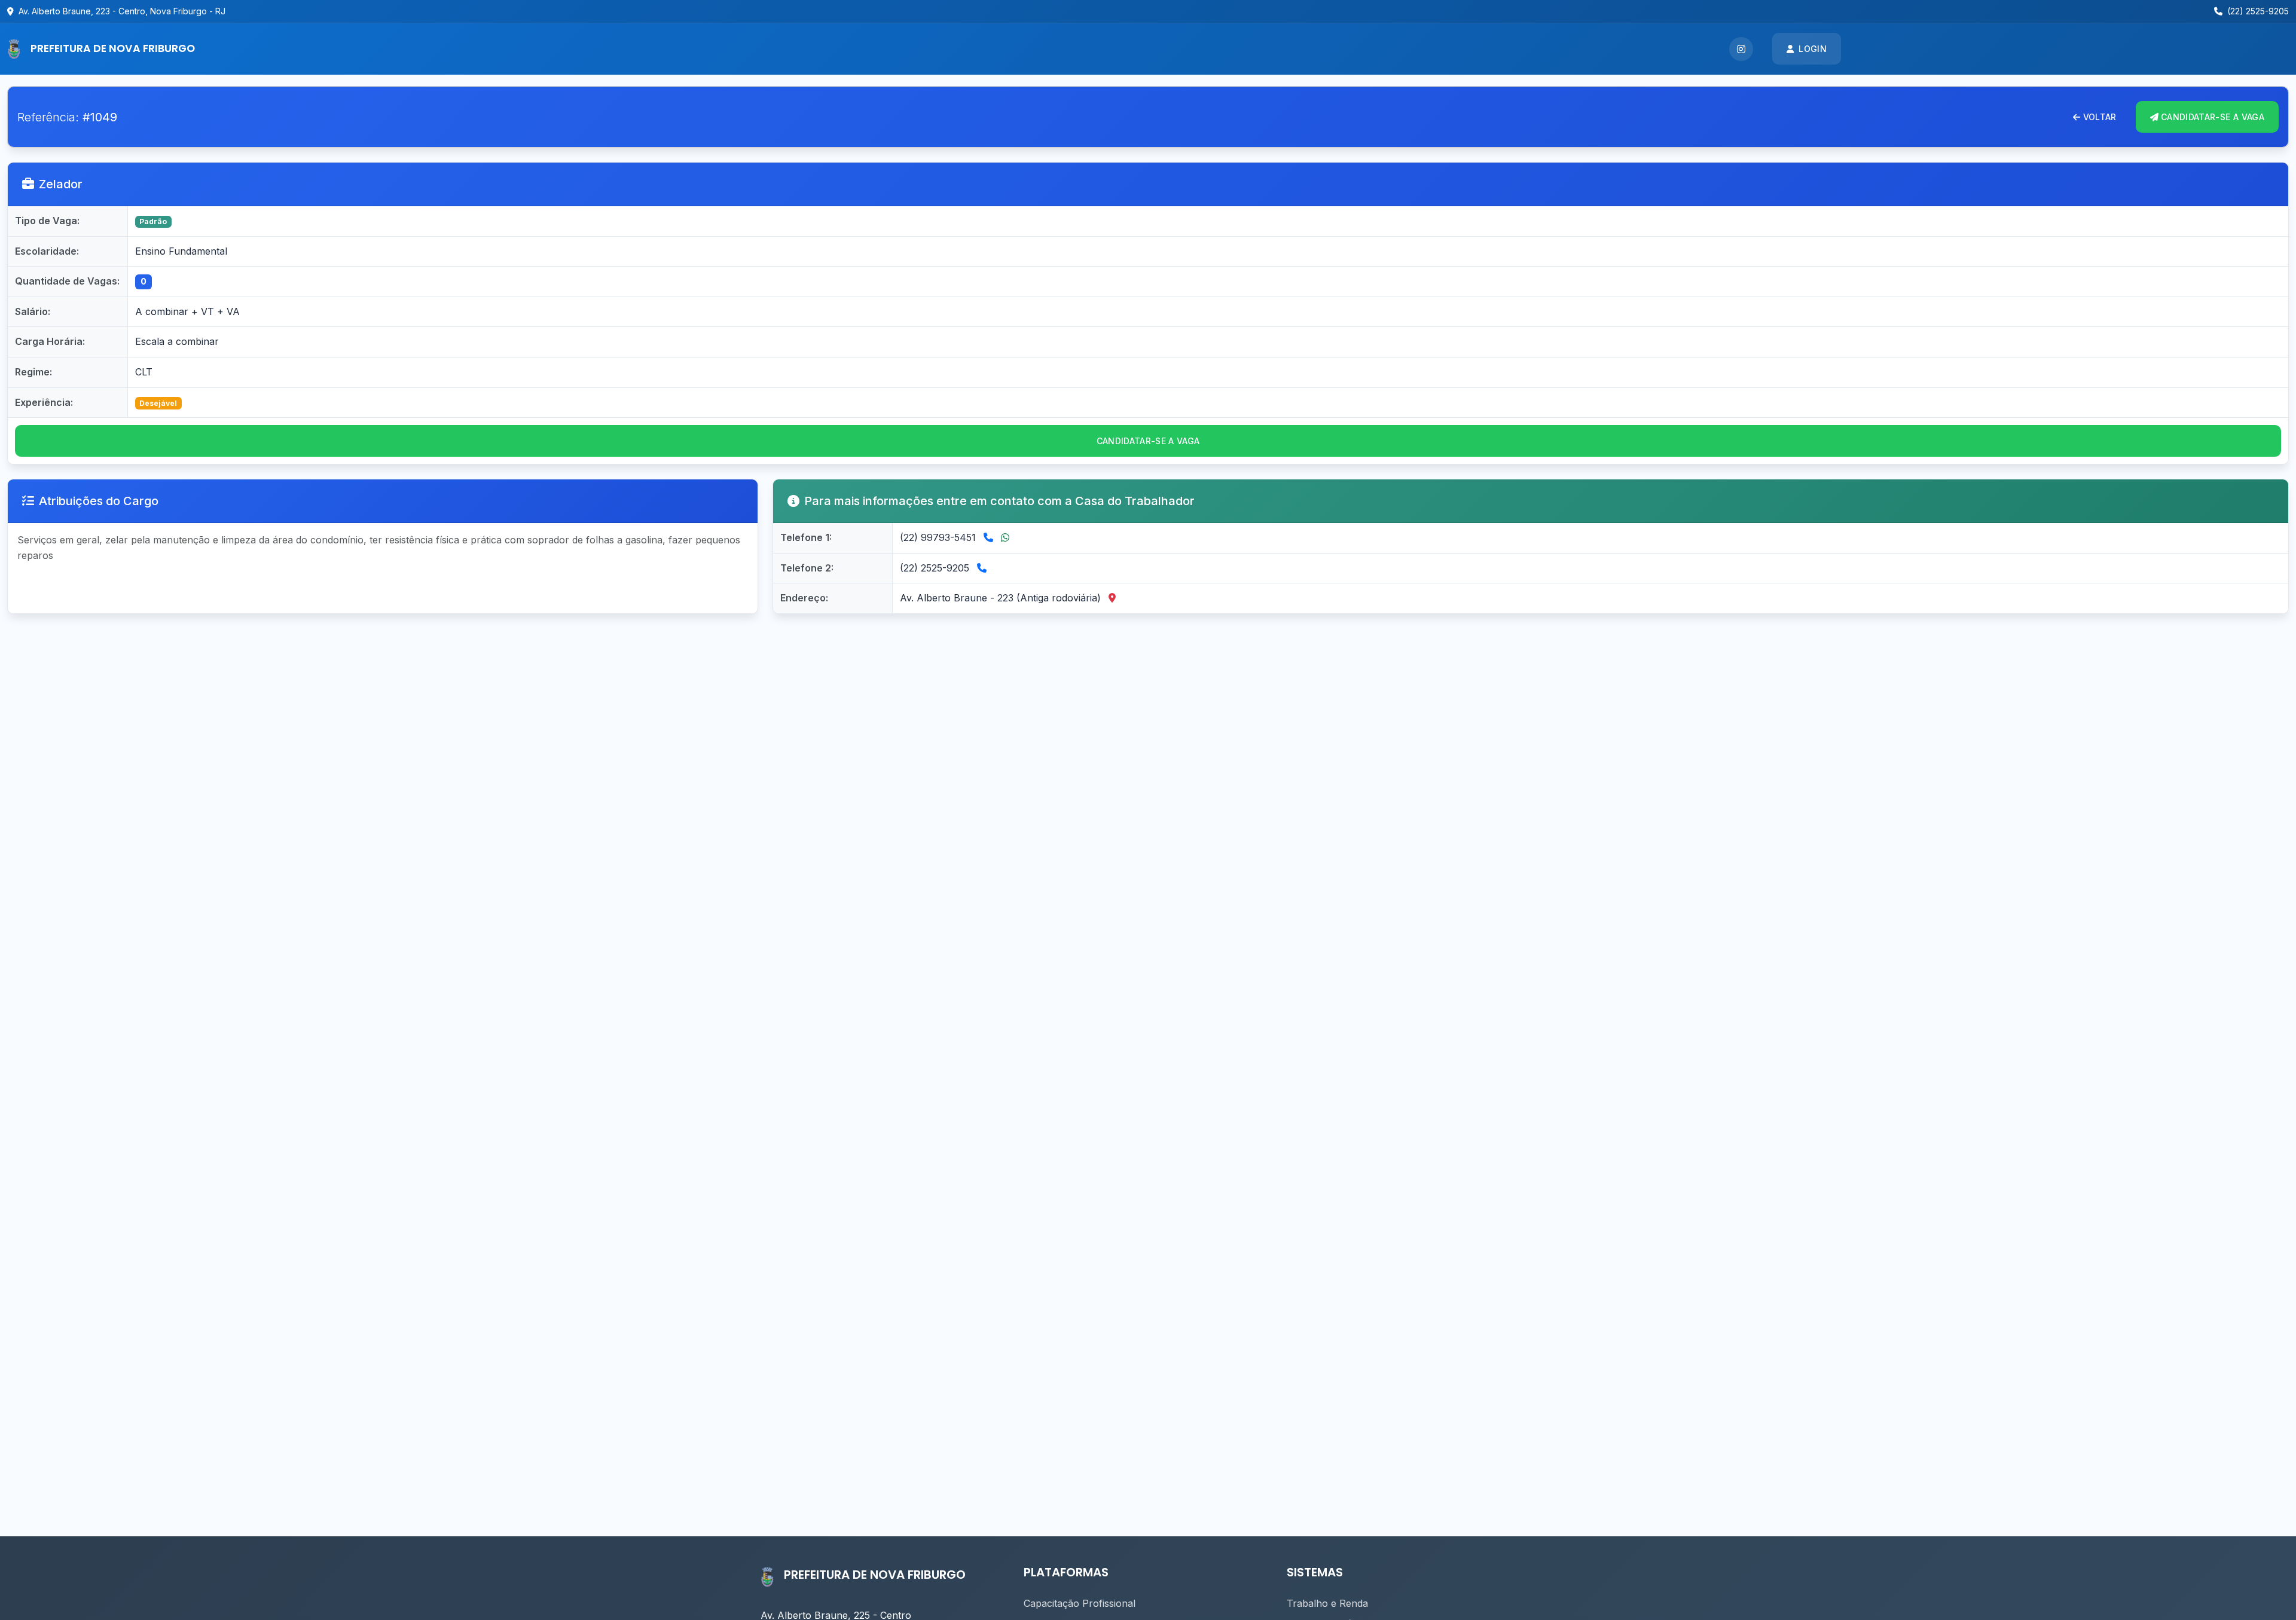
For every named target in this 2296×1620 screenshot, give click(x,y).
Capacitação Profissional (1080, 1603)
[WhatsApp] (1005, 537)
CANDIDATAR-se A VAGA (2213, 117)
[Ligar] (990, 537)
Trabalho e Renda (1327, 1603)
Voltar (2100, 117)
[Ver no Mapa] (1112, 598)
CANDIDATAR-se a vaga (1148, 441)
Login (1813, 49)
